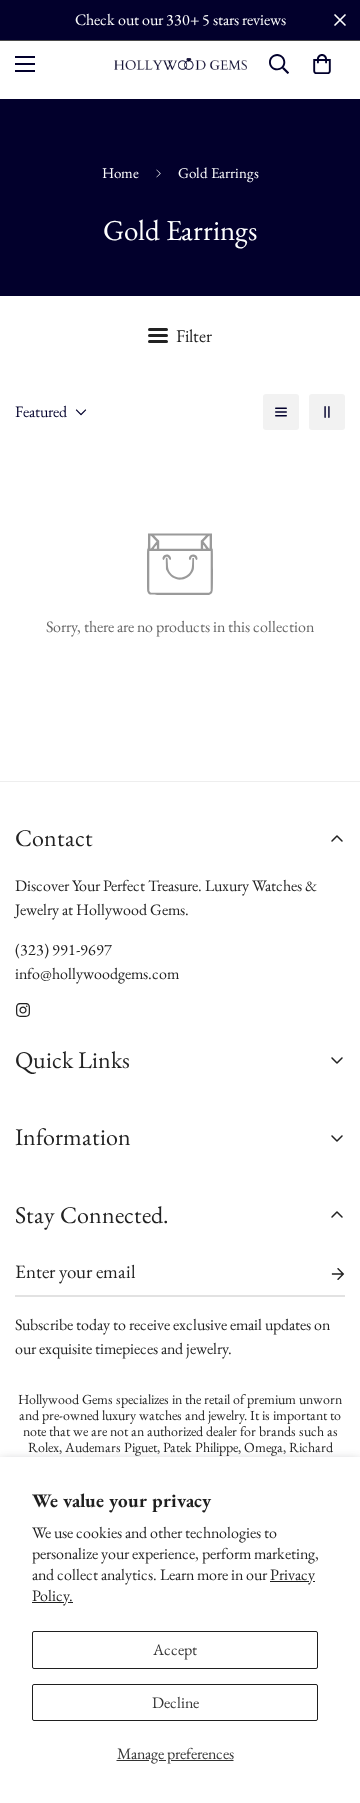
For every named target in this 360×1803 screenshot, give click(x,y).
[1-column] (281, 412)
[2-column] (327, 412)
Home (120, 172)
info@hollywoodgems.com (97, 973)
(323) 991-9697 (63, 949)
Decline (175, 1702)
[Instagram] (23, 1010)
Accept (175, 1649)
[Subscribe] (322, 1274)
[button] (322, 64)
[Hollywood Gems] (180, 64)
